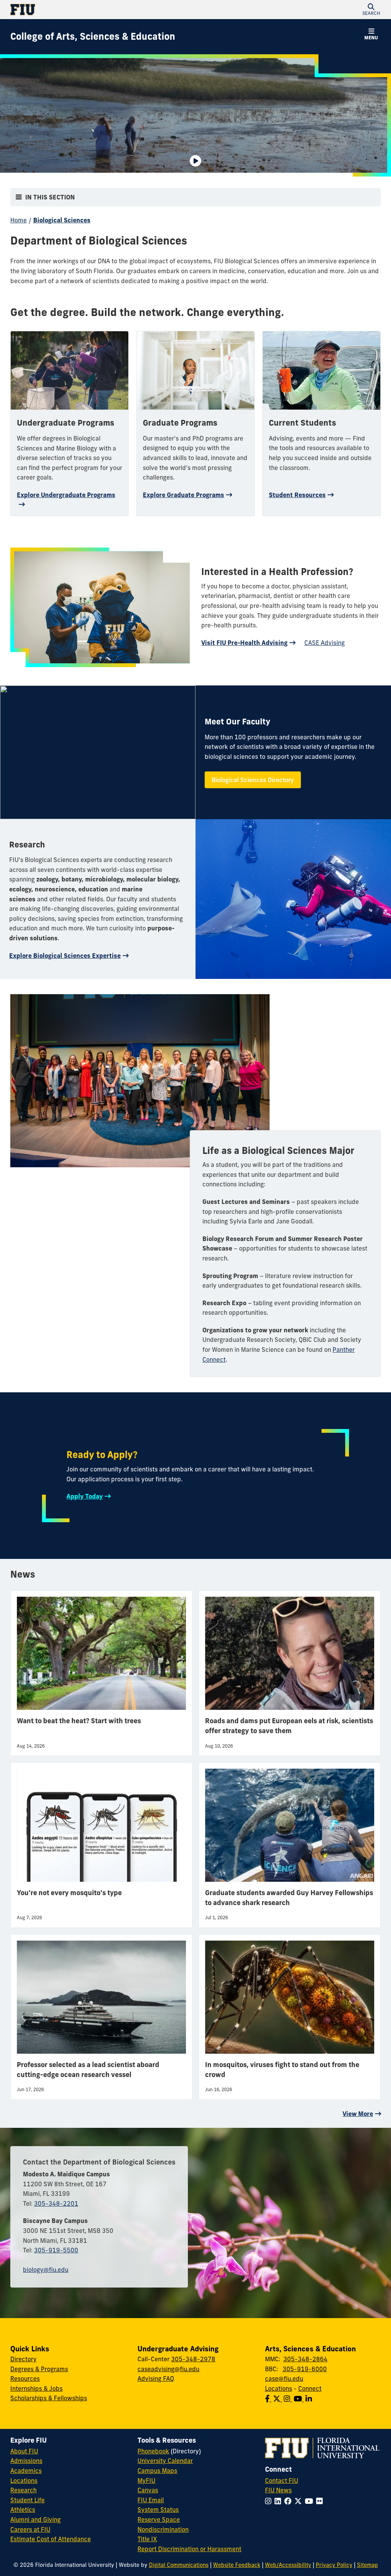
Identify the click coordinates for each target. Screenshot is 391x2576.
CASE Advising (325, 643)
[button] (371, 10)
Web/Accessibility (288, 2565)
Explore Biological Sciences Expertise (65, 956)
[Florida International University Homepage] (103, 10)
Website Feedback (237, 2565)
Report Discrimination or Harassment (189, 2549)
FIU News (278, 2490)
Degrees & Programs (39, 2369)
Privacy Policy (334, 2565)
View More (358, 2114)
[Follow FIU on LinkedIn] (279, 2501)
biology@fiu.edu (46, 2270)
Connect (310, 2388)
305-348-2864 (305, 2359)
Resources (25, 2378)
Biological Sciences (62, 220)
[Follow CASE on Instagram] (289, 2399)
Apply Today (85, 1496)
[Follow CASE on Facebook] (269, 2399)
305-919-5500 (56, 2250)
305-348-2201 (56, 2203)
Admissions (26, 2461)
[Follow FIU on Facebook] (289, 2501)
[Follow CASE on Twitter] (278, 2399)
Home (19, 220)
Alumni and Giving (36, 2519)
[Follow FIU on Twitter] (300, 2501)
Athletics (23, 2510)
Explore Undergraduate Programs (66, 495)
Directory (23, 2359)
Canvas (148, 2490)
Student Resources (297, 495)
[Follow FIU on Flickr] (321, 2501)
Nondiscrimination (163, 2529)
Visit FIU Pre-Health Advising (244, 643)
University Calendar (165, 2461)
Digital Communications (179, 2565)
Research (23, 2490)
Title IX (147, 2539)
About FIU (24, 2451)
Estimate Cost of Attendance (51, 2539)
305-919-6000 (305, 2369)
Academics (26, 2471)
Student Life (27, 2500)
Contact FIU (282, 2480)
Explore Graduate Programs (183, 495)
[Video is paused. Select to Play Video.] (195, 161)
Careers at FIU (30, 2529)
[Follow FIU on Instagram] (270, 2501)
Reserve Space (159, 2519)
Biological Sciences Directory (253, 780)
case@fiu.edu (284, 2378)
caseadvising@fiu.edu (168, 2369)
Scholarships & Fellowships (49, 2398)
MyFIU (146, 2480)
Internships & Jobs (36, 2388)
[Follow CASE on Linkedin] (309, 2399)
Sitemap (368, 2565)
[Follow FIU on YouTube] (310, 2501)
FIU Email (151, 2500)
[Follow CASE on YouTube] (300, 2399)
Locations (279, 2388)
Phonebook (153, 2451)
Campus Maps (157, 2471)
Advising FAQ (156, 2378)
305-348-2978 (193, 2359)
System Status (158, 2510)
